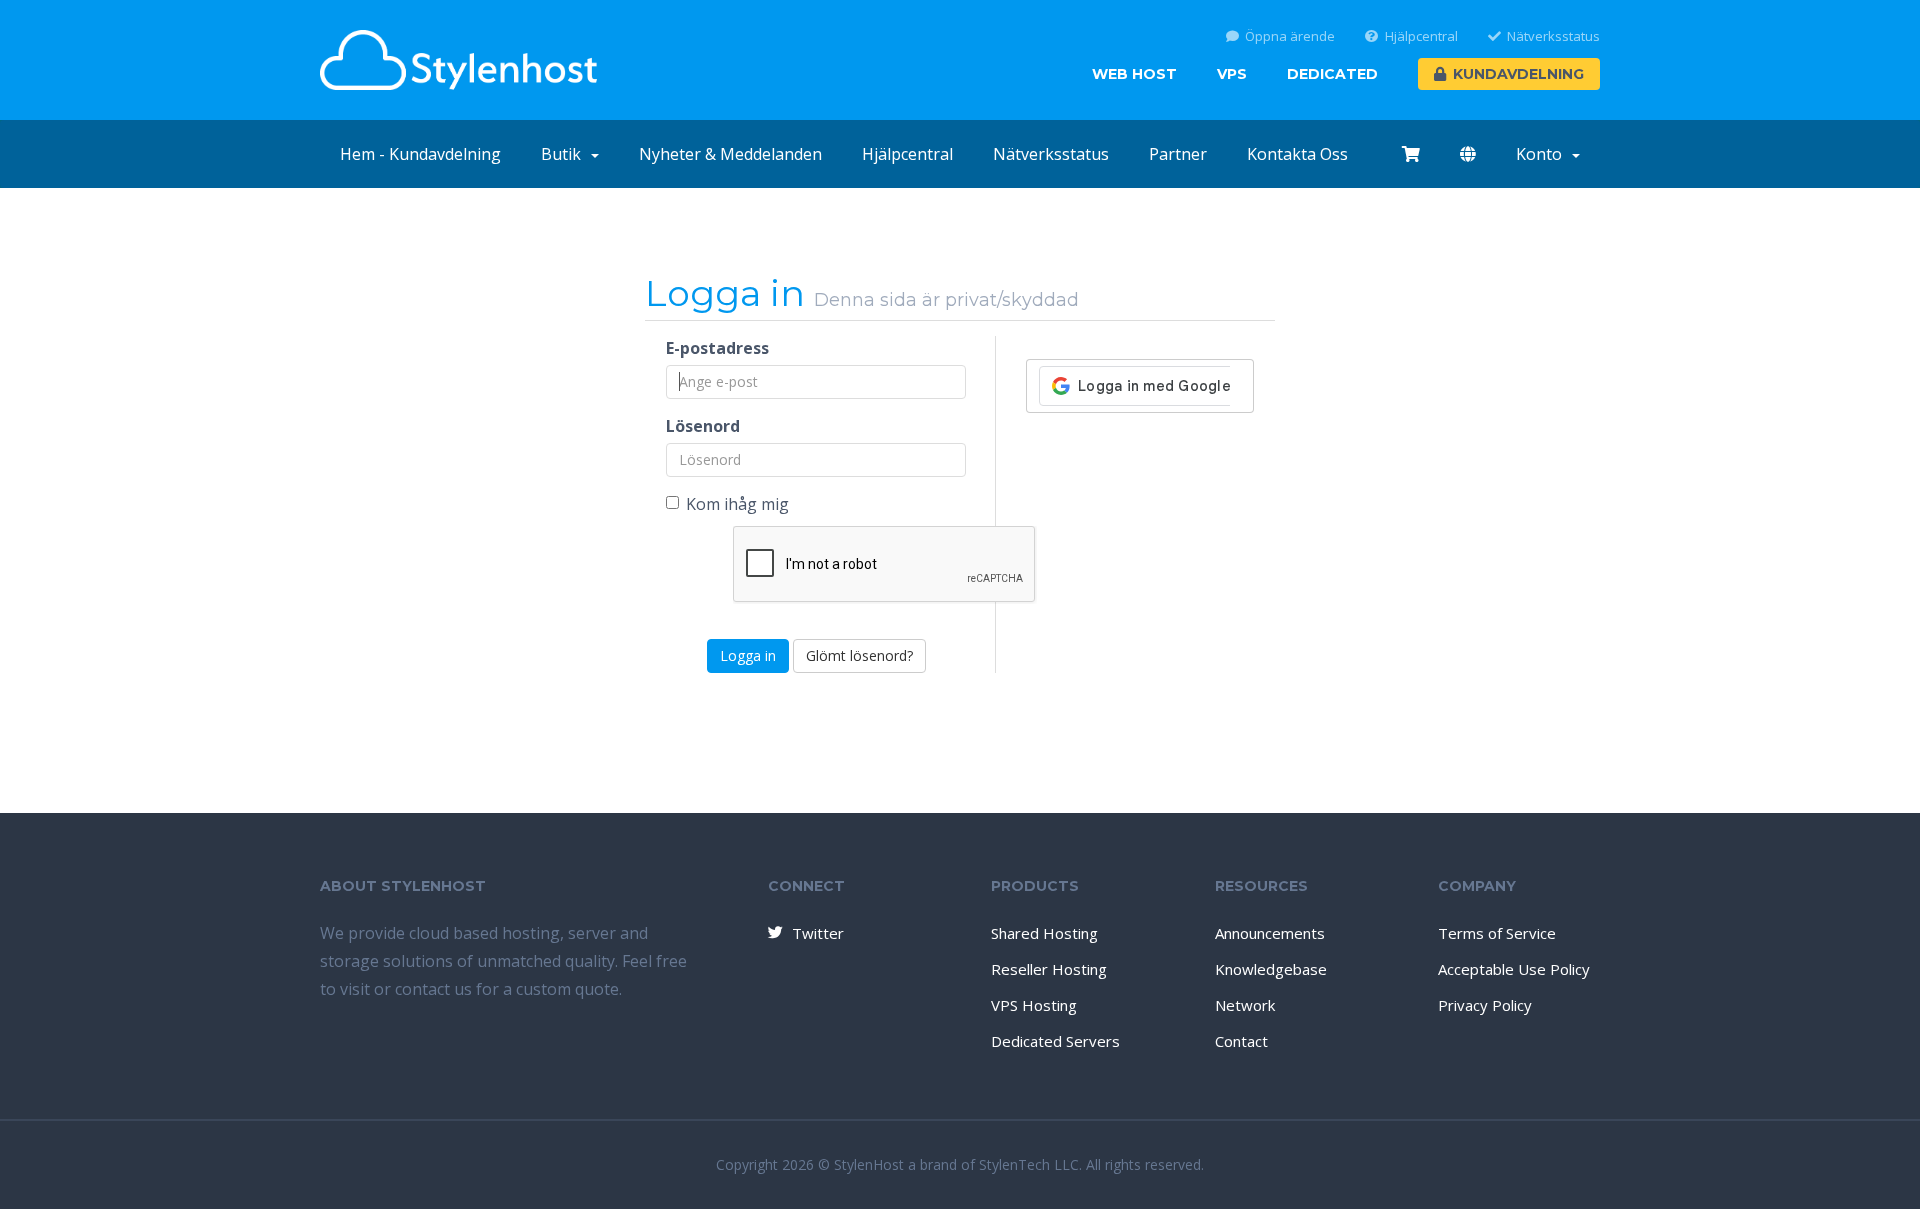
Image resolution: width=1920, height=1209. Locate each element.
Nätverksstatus (1553, 36)
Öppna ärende (1290, 36)
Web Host (1134, 74)
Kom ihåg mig (737, 504)
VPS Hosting (1034, 1005)
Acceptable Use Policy (1514, 969)
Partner (1178, 154)
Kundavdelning (1518, 74)
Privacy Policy (1485, 1005)
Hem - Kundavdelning (420, 154)
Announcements (1270, 933)
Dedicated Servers (1055, 1041)
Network (1245, 1005)
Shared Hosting (1044, 933)
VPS (1232, 74)
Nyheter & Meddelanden (730, 154)
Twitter (818, 933)
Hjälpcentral (1421, 36)
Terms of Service (1497, 933)
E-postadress (717, 348)
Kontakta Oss (1297, 154)
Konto (1543, 154)
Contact (1241, 1041)
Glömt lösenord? (859, 655)
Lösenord (703, 426)
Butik (565, 154)
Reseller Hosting (1049, 969)
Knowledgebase (1271, 969)
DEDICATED (1332, 74)
